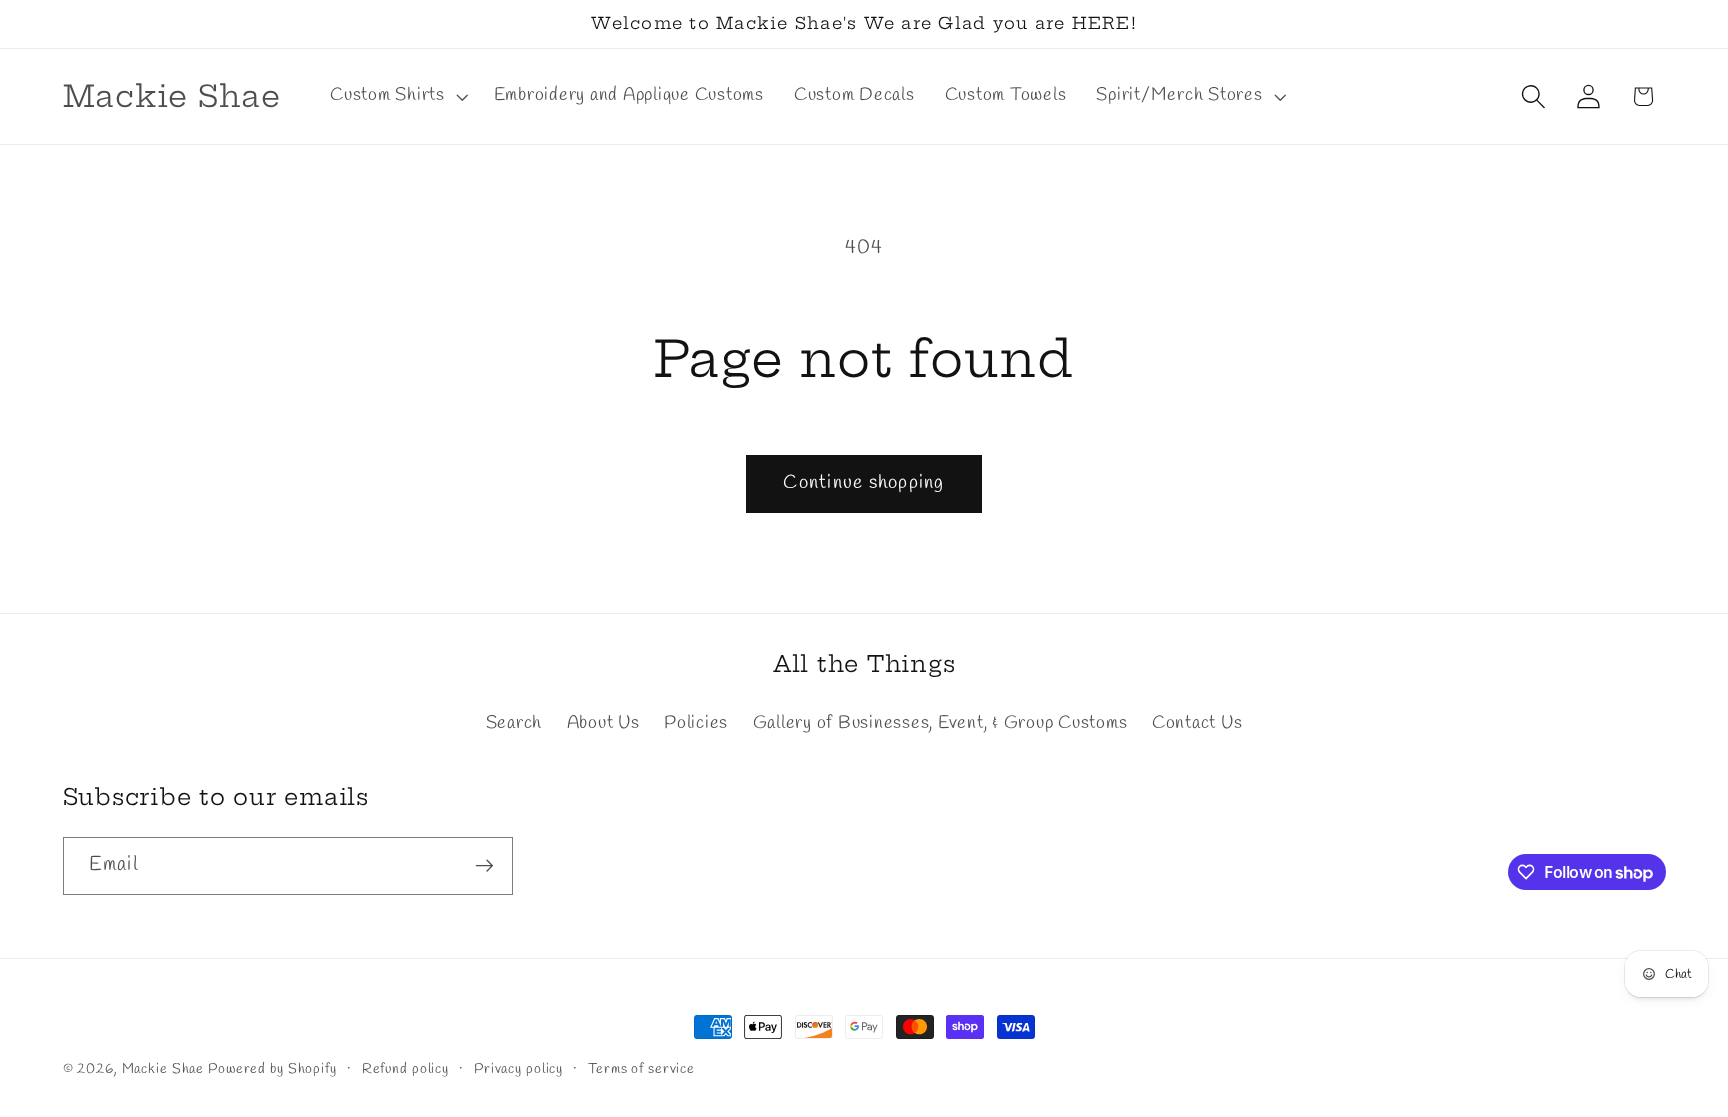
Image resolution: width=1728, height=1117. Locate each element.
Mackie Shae (163, 1069)
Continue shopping (863, 483)
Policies (696, 723)
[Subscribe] (484, 866)
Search (514, 723)
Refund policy (405, 1069)
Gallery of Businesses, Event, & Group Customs (940, 723)
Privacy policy (518, 1069)
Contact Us (1197, 723)
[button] (397, 96)
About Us (603, 723)
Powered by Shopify (272, 1069)
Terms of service (641, 1069)
